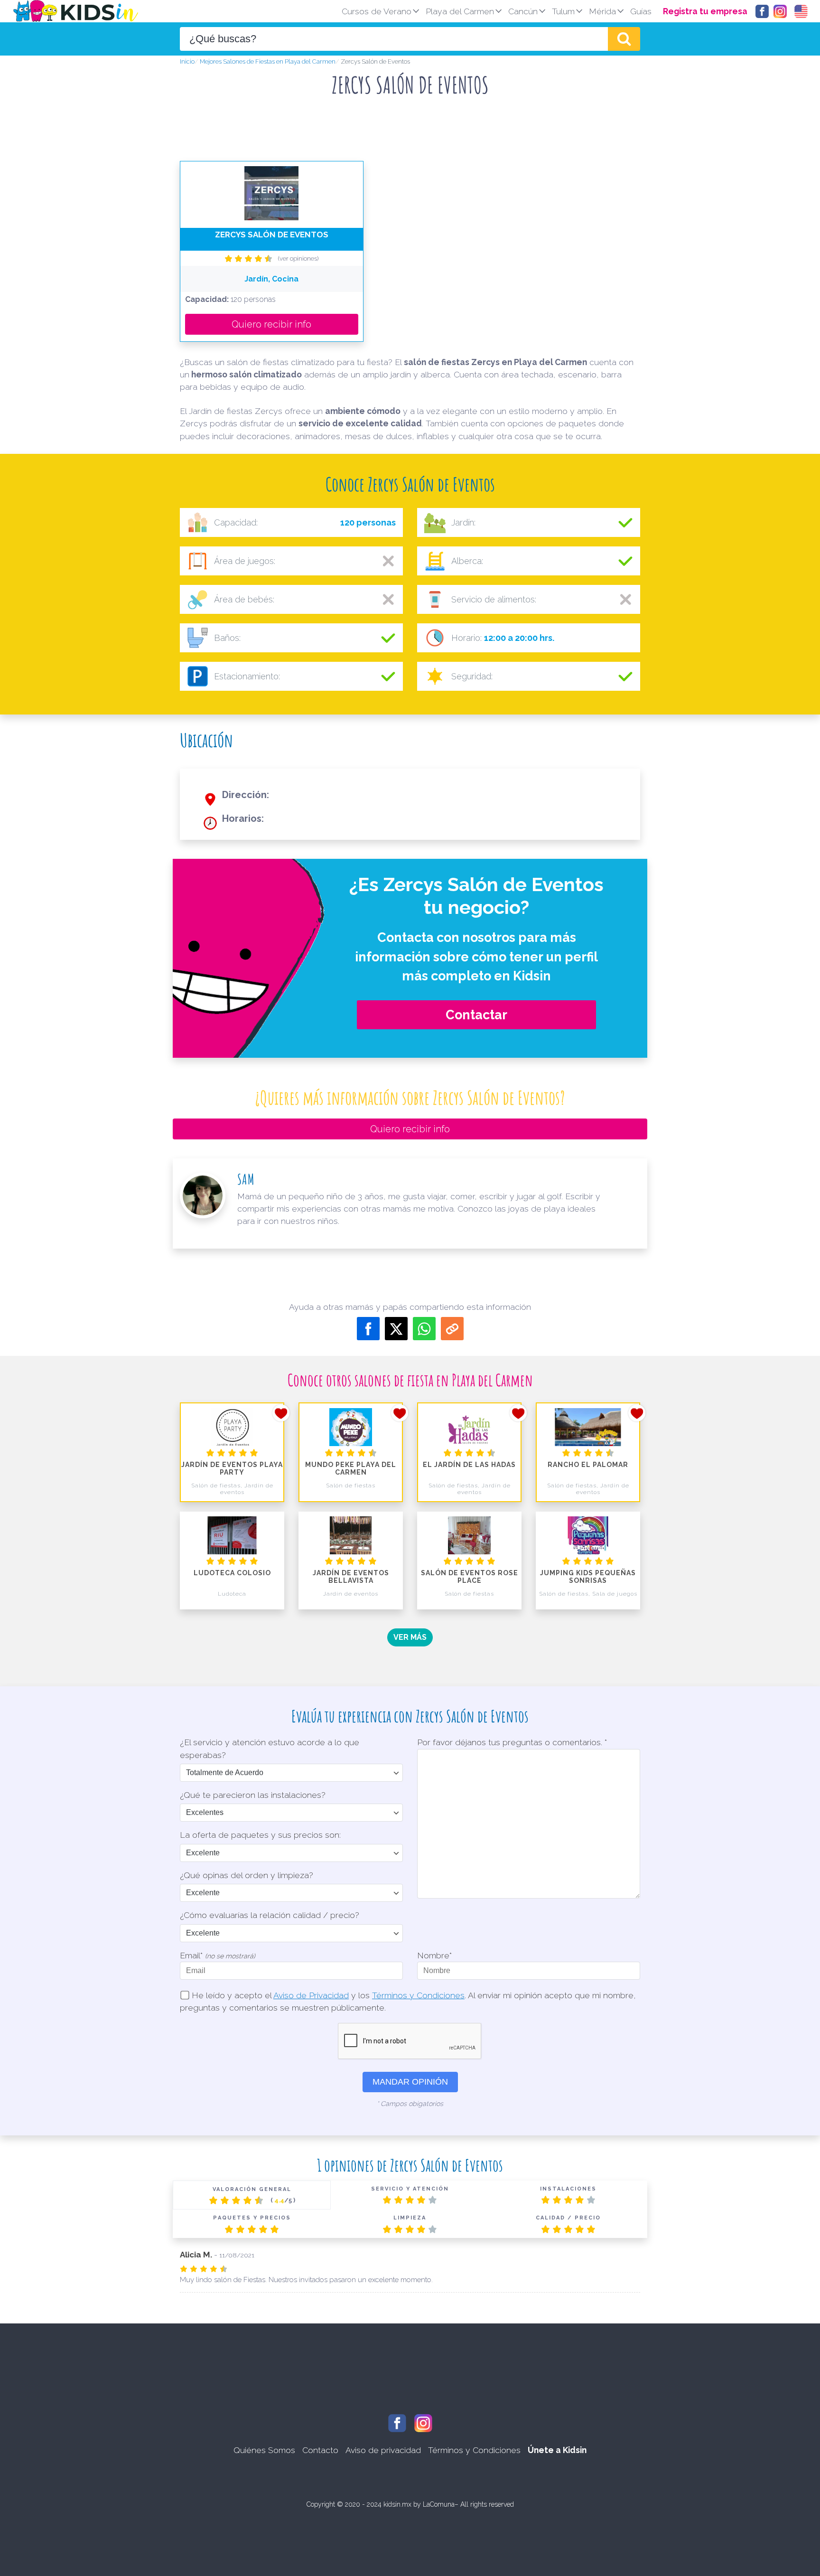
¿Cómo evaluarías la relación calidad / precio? (270, 1915)
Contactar (476, 1015)
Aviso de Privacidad (311, 1995)
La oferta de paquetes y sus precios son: (260, 1835)
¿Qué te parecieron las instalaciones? (253, 1795)
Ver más (410, 1637)
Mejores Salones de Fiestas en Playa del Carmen (268, 61)
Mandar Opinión (410, 2082)
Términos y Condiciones (418, 1995)
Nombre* (434, 1955)
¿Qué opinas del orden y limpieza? (247, 1875)
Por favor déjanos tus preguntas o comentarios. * (512, 1742)
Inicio (187, 61)
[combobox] (394, 39)
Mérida (602, 11)
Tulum (563, 11)
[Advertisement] (410, 132)
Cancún (523, 11)
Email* (218, 1955)
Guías (641, 11)
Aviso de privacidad (383, 2450)
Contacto (320, 2450)
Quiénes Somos (264, 2450)
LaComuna (439, 2504)
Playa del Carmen (460, 11)
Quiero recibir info (271, 324)
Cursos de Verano (377, 11)
